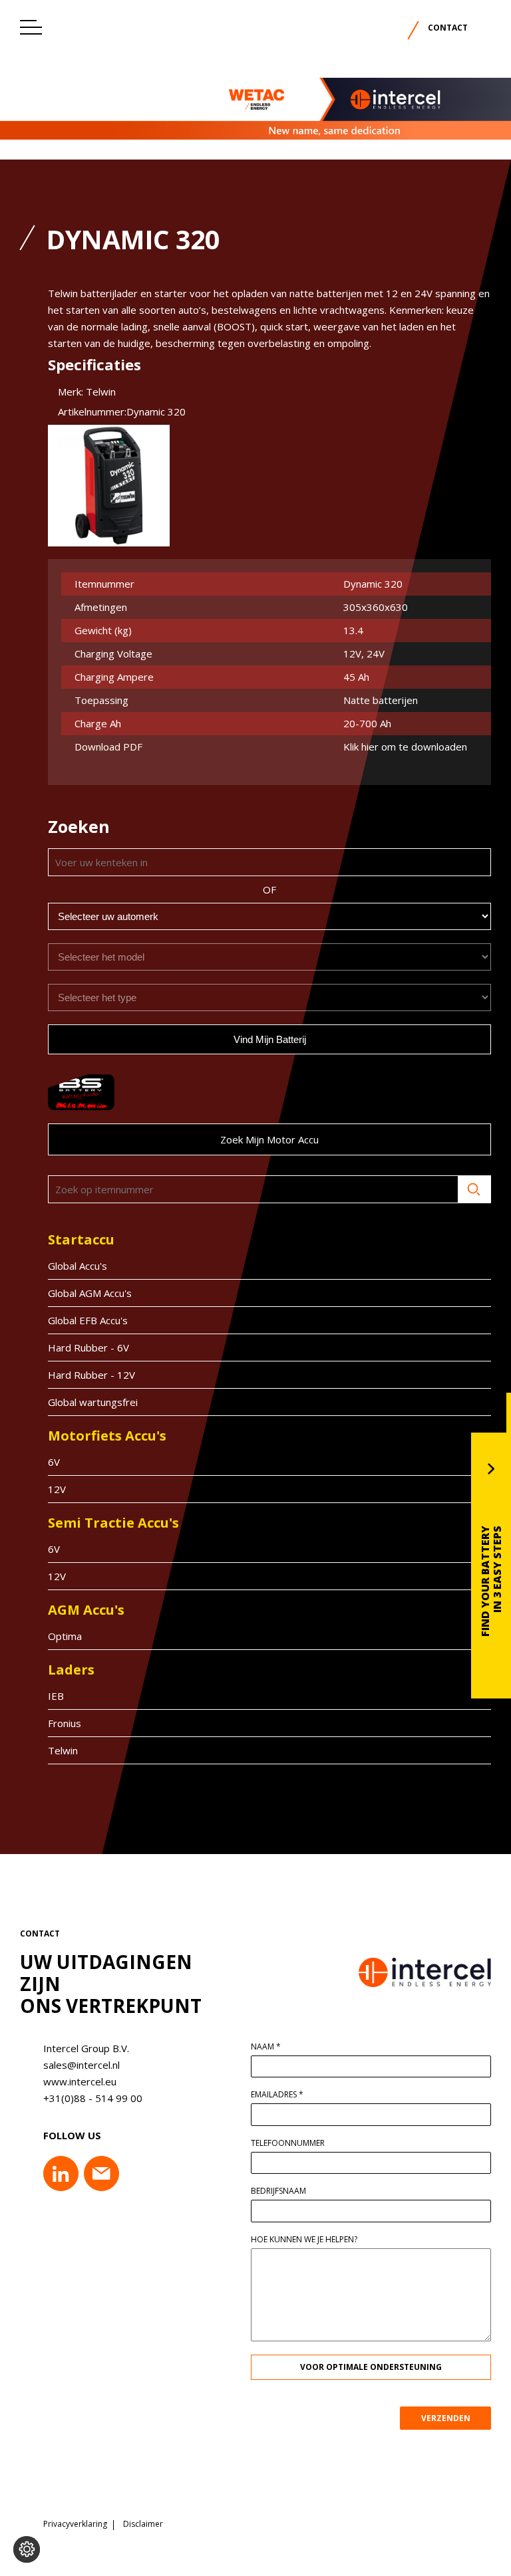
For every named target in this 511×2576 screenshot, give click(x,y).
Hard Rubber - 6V (88, 1347)
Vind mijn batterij (270, 1039)
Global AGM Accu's (90, 1293)
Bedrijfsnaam (278, 2191)
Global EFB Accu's (88, 1320)
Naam (266, 2047)
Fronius (65, 1723)
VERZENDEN (446, 2418)
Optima (65, 1636)
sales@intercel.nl (82, 2065)
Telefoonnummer (288, 2143)
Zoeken (474, 1189)
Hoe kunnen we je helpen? (304, 2240)
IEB (56, 1696)
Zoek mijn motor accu (269, 1139)
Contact (448, 28)
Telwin (63, 1750)
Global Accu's (78, 1266)
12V (57, 1489)
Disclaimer (143, 2524)
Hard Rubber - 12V (91, 1375)
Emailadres (277, 2095)
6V (54, 1462)
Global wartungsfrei (93, 1402)
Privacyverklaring (75, 2524)
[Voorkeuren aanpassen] (27, 2549)
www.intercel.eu (80, 2081)
